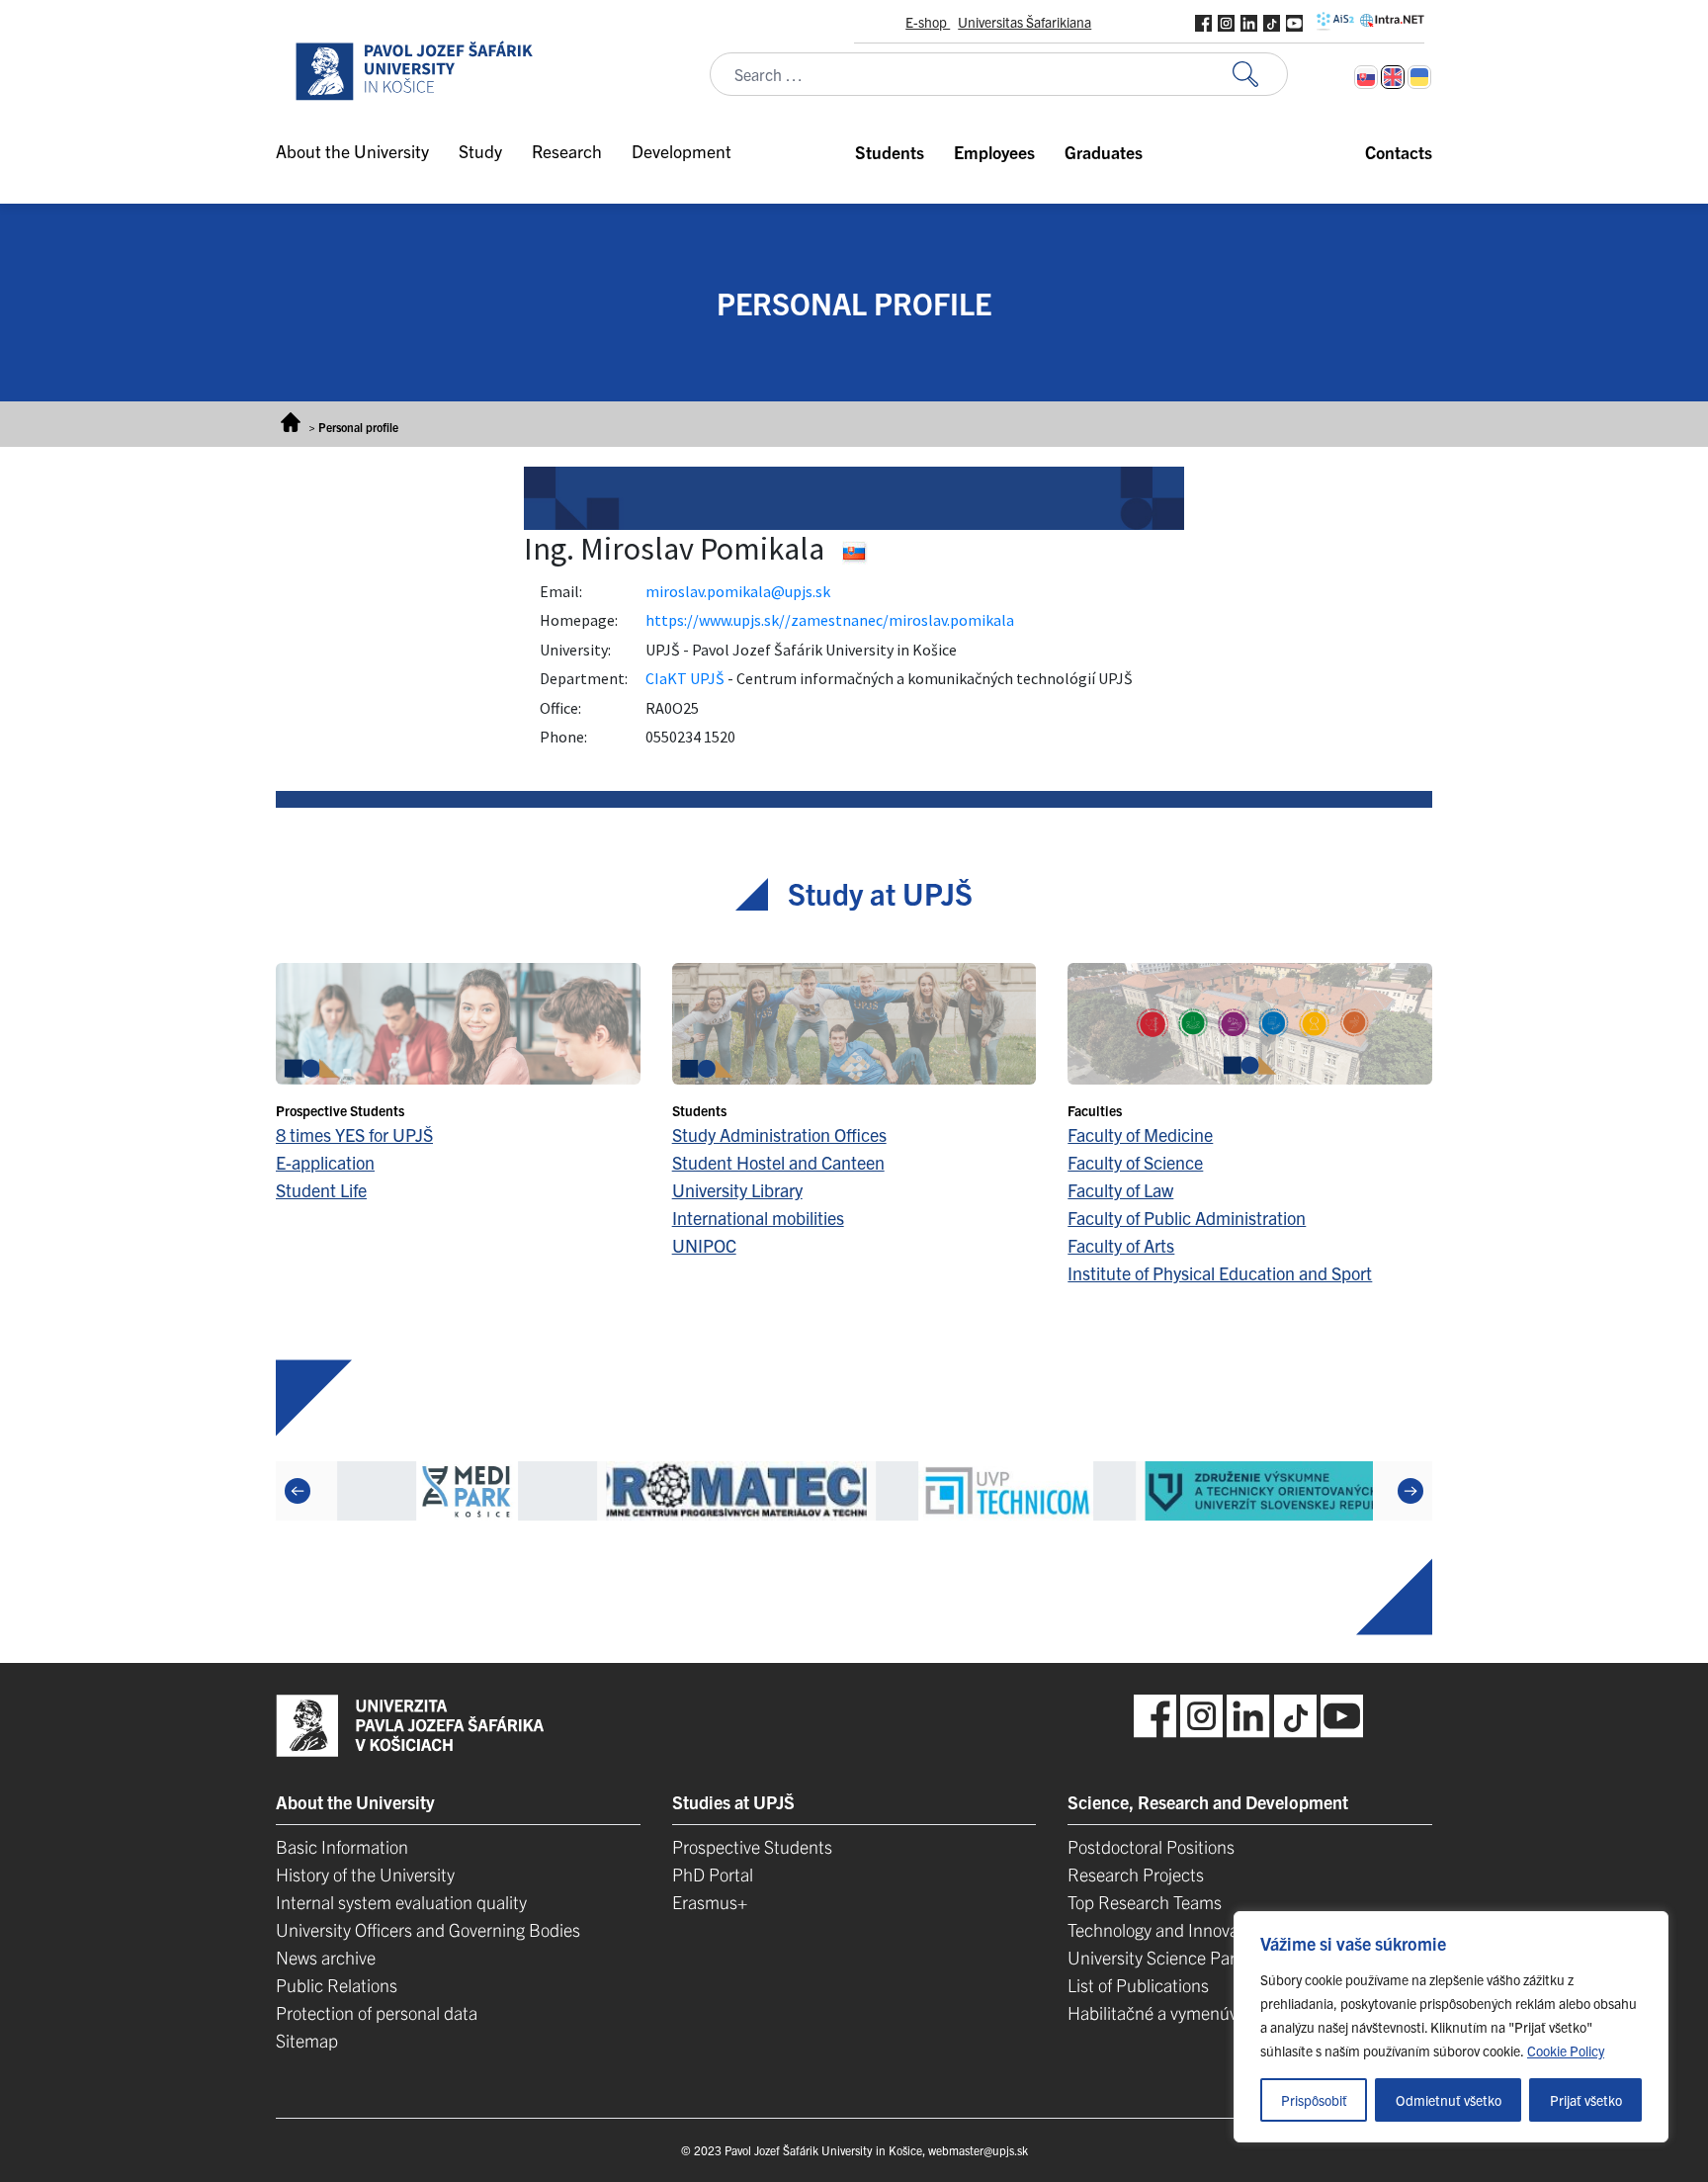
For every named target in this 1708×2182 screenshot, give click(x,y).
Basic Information (342, 1846)
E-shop (928, 22)
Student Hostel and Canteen (778, 1162)
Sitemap (307, 2040)
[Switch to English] (1393, 77)
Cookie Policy (1566, 2051)
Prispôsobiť (1314, 2100)
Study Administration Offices (779, 1135)
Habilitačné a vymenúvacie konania (1199, 2012)
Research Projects (1136, 1874)
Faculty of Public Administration (1187, 1218)
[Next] (1410, 1491)
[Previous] (298, 1491)
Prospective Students (752, 1846)
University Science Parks (1160, 1957)
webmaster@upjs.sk (978, 2150)
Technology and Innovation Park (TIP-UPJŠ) (1231, 1929)
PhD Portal (713, 1874)
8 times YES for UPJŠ (354, 1135)
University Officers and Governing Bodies (428, 1929)
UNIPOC (704, 1245)
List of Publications (1138, 1985)
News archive (326, 1957)
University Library (737, 1190)
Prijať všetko (1586, 2100)
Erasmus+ (710, 1902)
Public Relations (337, 1985)
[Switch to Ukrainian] (1419, 77)
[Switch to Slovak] (1366, 77)
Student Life (321, 1190)
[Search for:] (1260, 75)
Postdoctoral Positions (1151, 1846)
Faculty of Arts (1121, 1245)
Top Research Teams (1145, 1902)
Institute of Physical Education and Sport (1220, 1273)
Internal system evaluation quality (401, 1902)
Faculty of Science (1135, 1162)
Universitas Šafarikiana (1025, 22)
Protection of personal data (377, 2012)
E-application (325, 1162)
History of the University (365, 1874)
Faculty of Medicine (1140, 1135)
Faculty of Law (1120, 1190)
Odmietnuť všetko (1449, 2100)
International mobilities (758, 1218)
